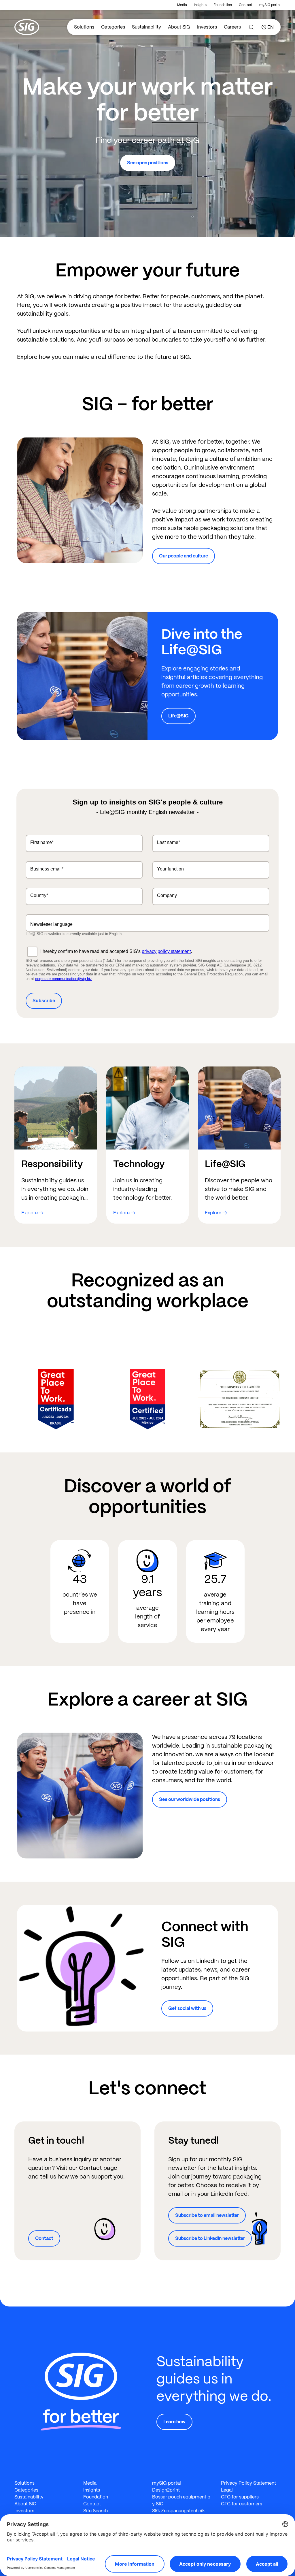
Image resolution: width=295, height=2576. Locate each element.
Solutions (84, 27)
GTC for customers (242, 2504)
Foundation (223, 5)
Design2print (166, 2490)
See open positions (148, 163)
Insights (200, 5)
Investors (207, 27)
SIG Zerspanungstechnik (178, 2511)
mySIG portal (270, 5)
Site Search (96, 2511)
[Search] (251, 27)
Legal (227, 2490)
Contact (246, 5)
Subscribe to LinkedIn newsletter (210, 2238)
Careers (232, 27)
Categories (113, 27)
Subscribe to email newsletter (207, 2215)
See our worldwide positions (190, 1799)
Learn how (174, 2422)
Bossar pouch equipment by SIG (181, 2500)
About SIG (179, 27)
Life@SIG (178, 716)
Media (182, 5)
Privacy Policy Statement (248, 2483)
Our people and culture (184, 556)
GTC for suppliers (240, 2497)
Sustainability (146, 27)
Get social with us (187, 2008)
